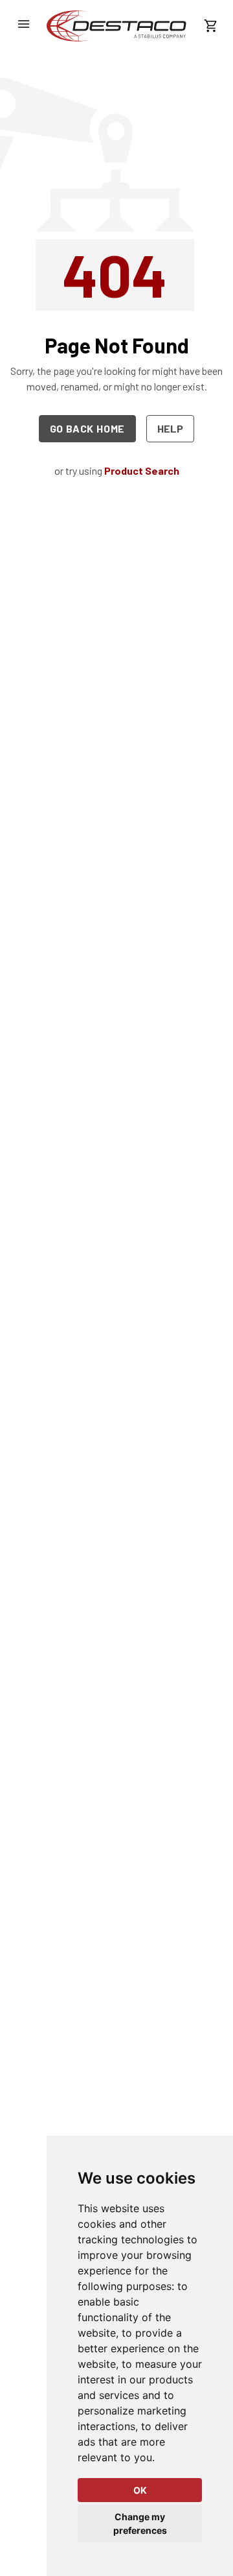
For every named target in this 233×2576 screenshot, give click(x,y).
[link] (116, 26)
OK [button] (140, 2490)
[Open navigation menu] (23, 24)
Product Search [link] (142, 471)
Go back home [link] (88, 428)
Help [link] (170, 428)
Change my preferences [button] (140, 2523)
